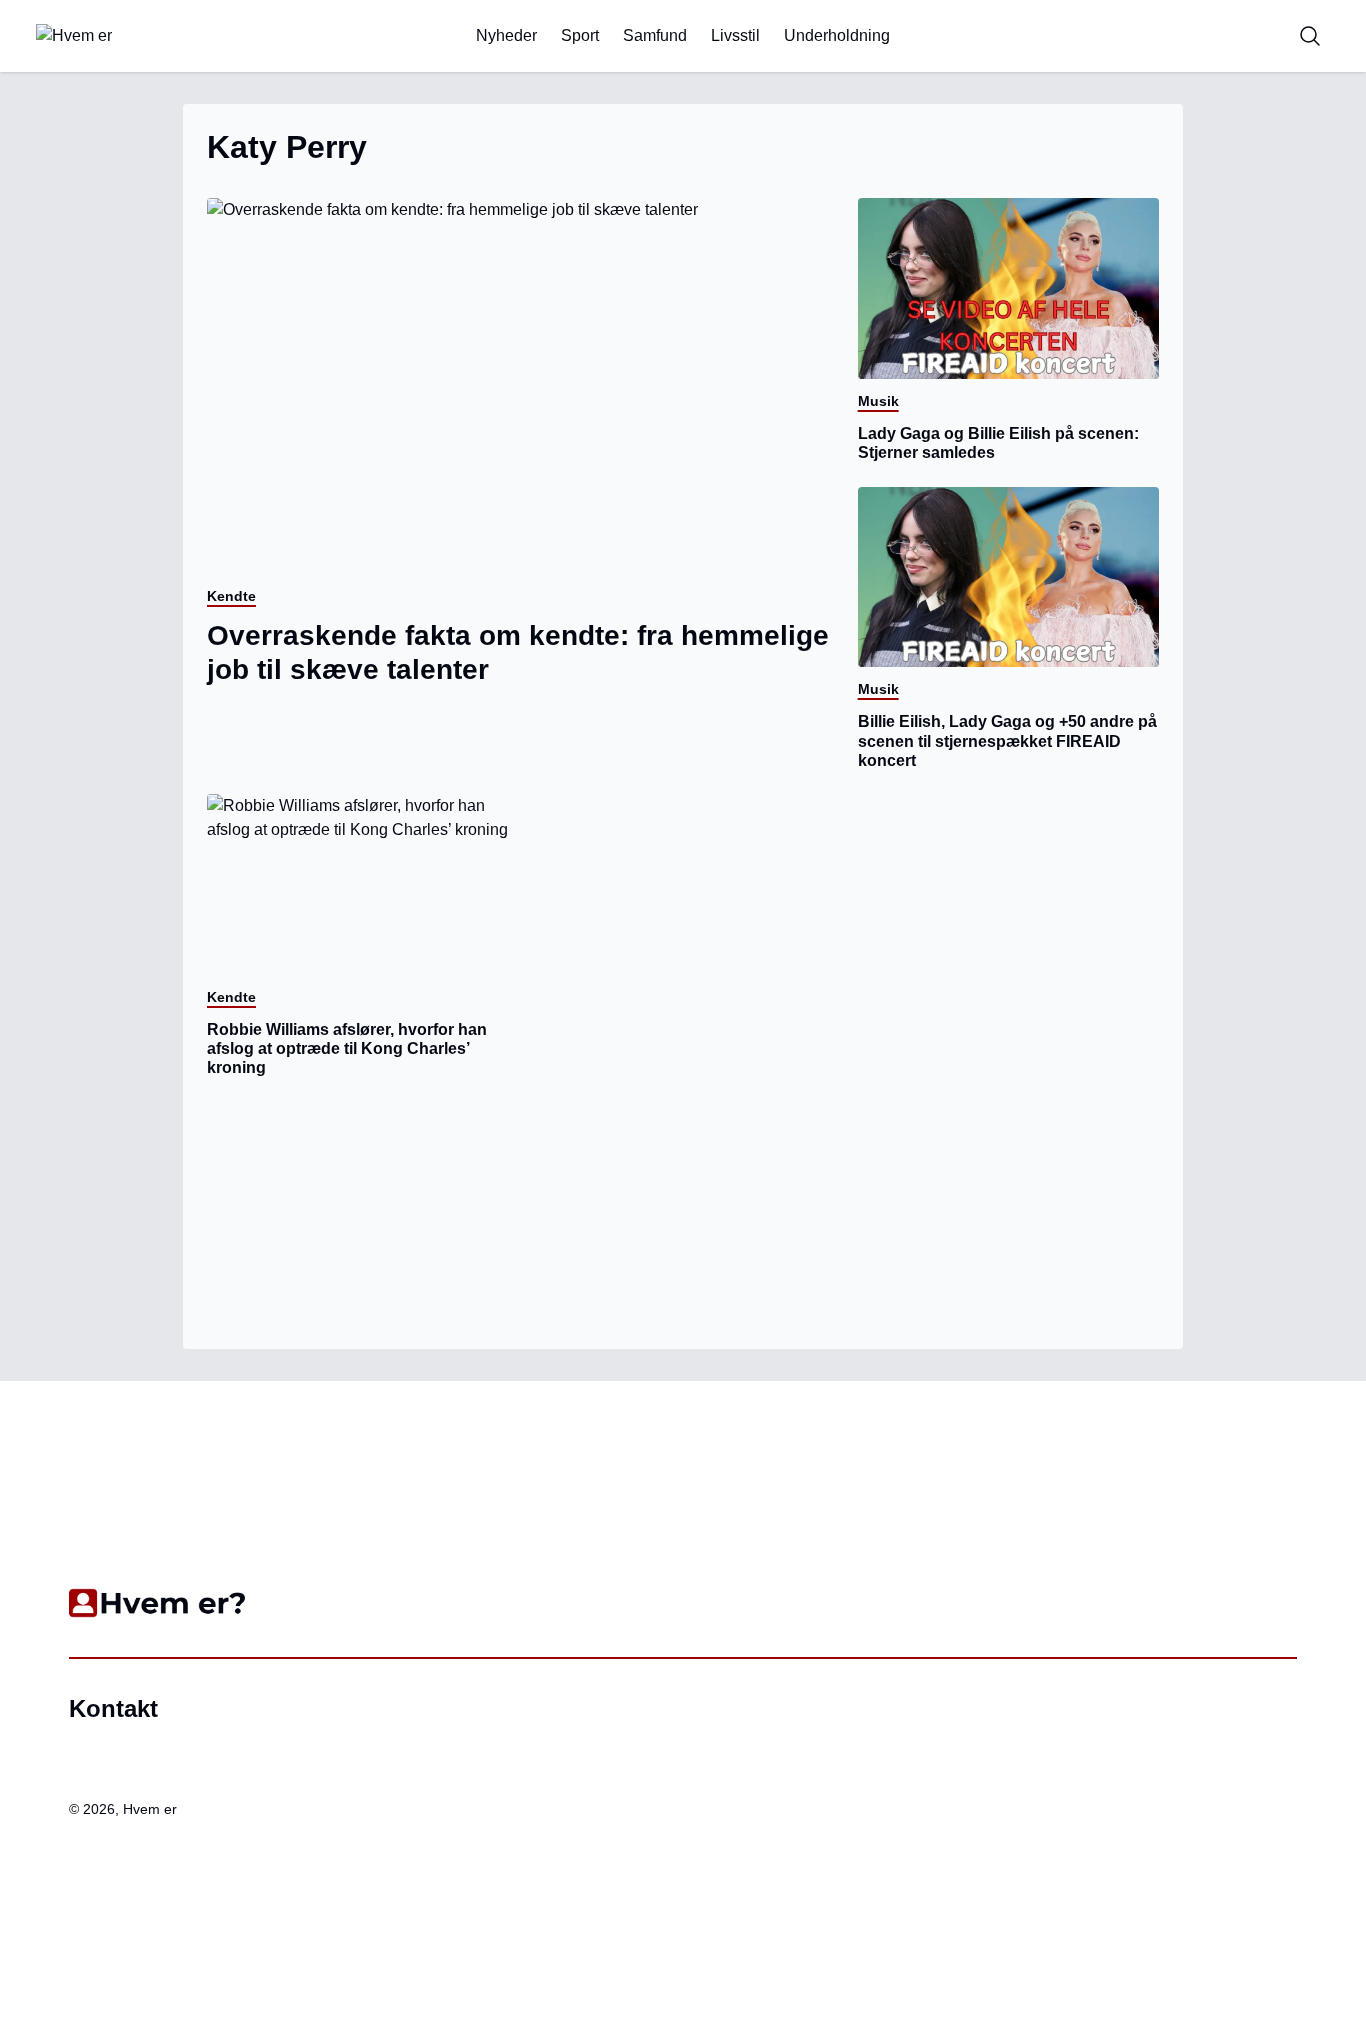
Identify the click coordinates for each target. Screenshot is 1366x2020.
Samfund (655, 35)
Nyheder (506, 35)
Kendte (231, 596)
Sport (580, 35)
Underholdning (837, 35)
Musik (878, 401)
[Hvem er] (133, 36)
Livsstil (735, 35)
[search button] (1310, 36)
